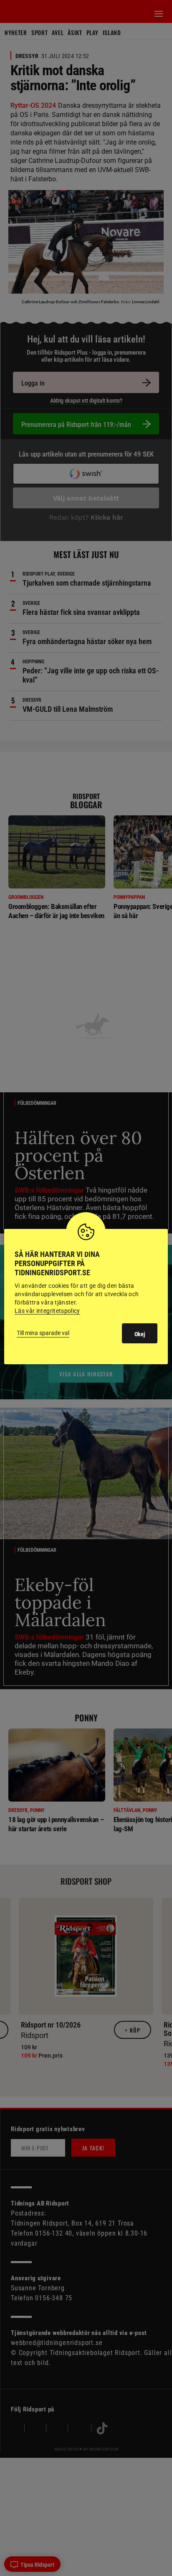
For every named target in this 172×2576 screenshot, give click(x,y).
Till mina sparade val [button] (43, 1333)
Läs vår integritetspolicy (47, 1311)
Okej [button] (140, 1334)
